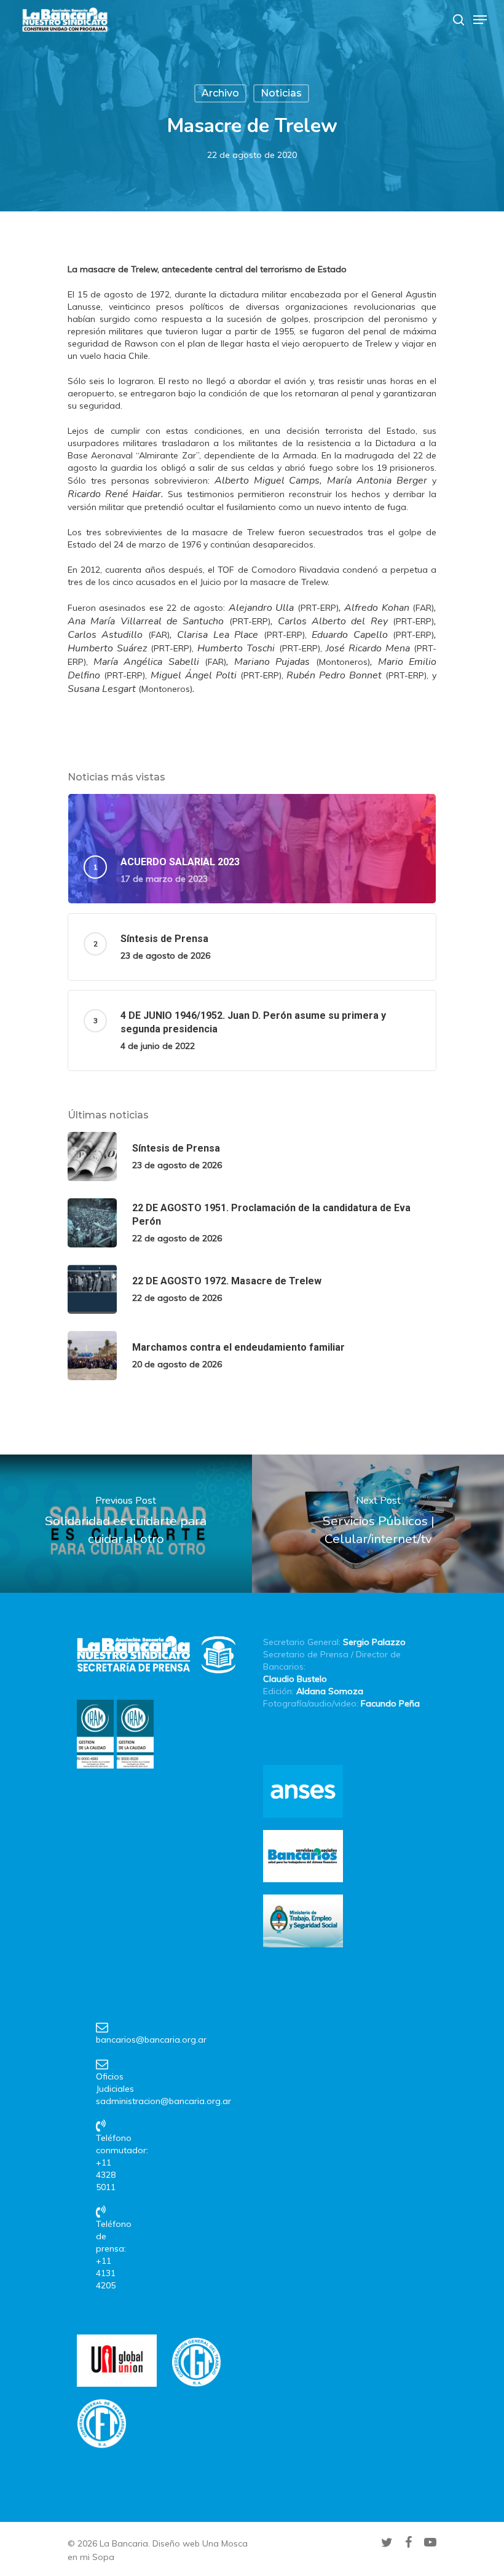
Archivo (220, 93)
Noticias (281, 93)
